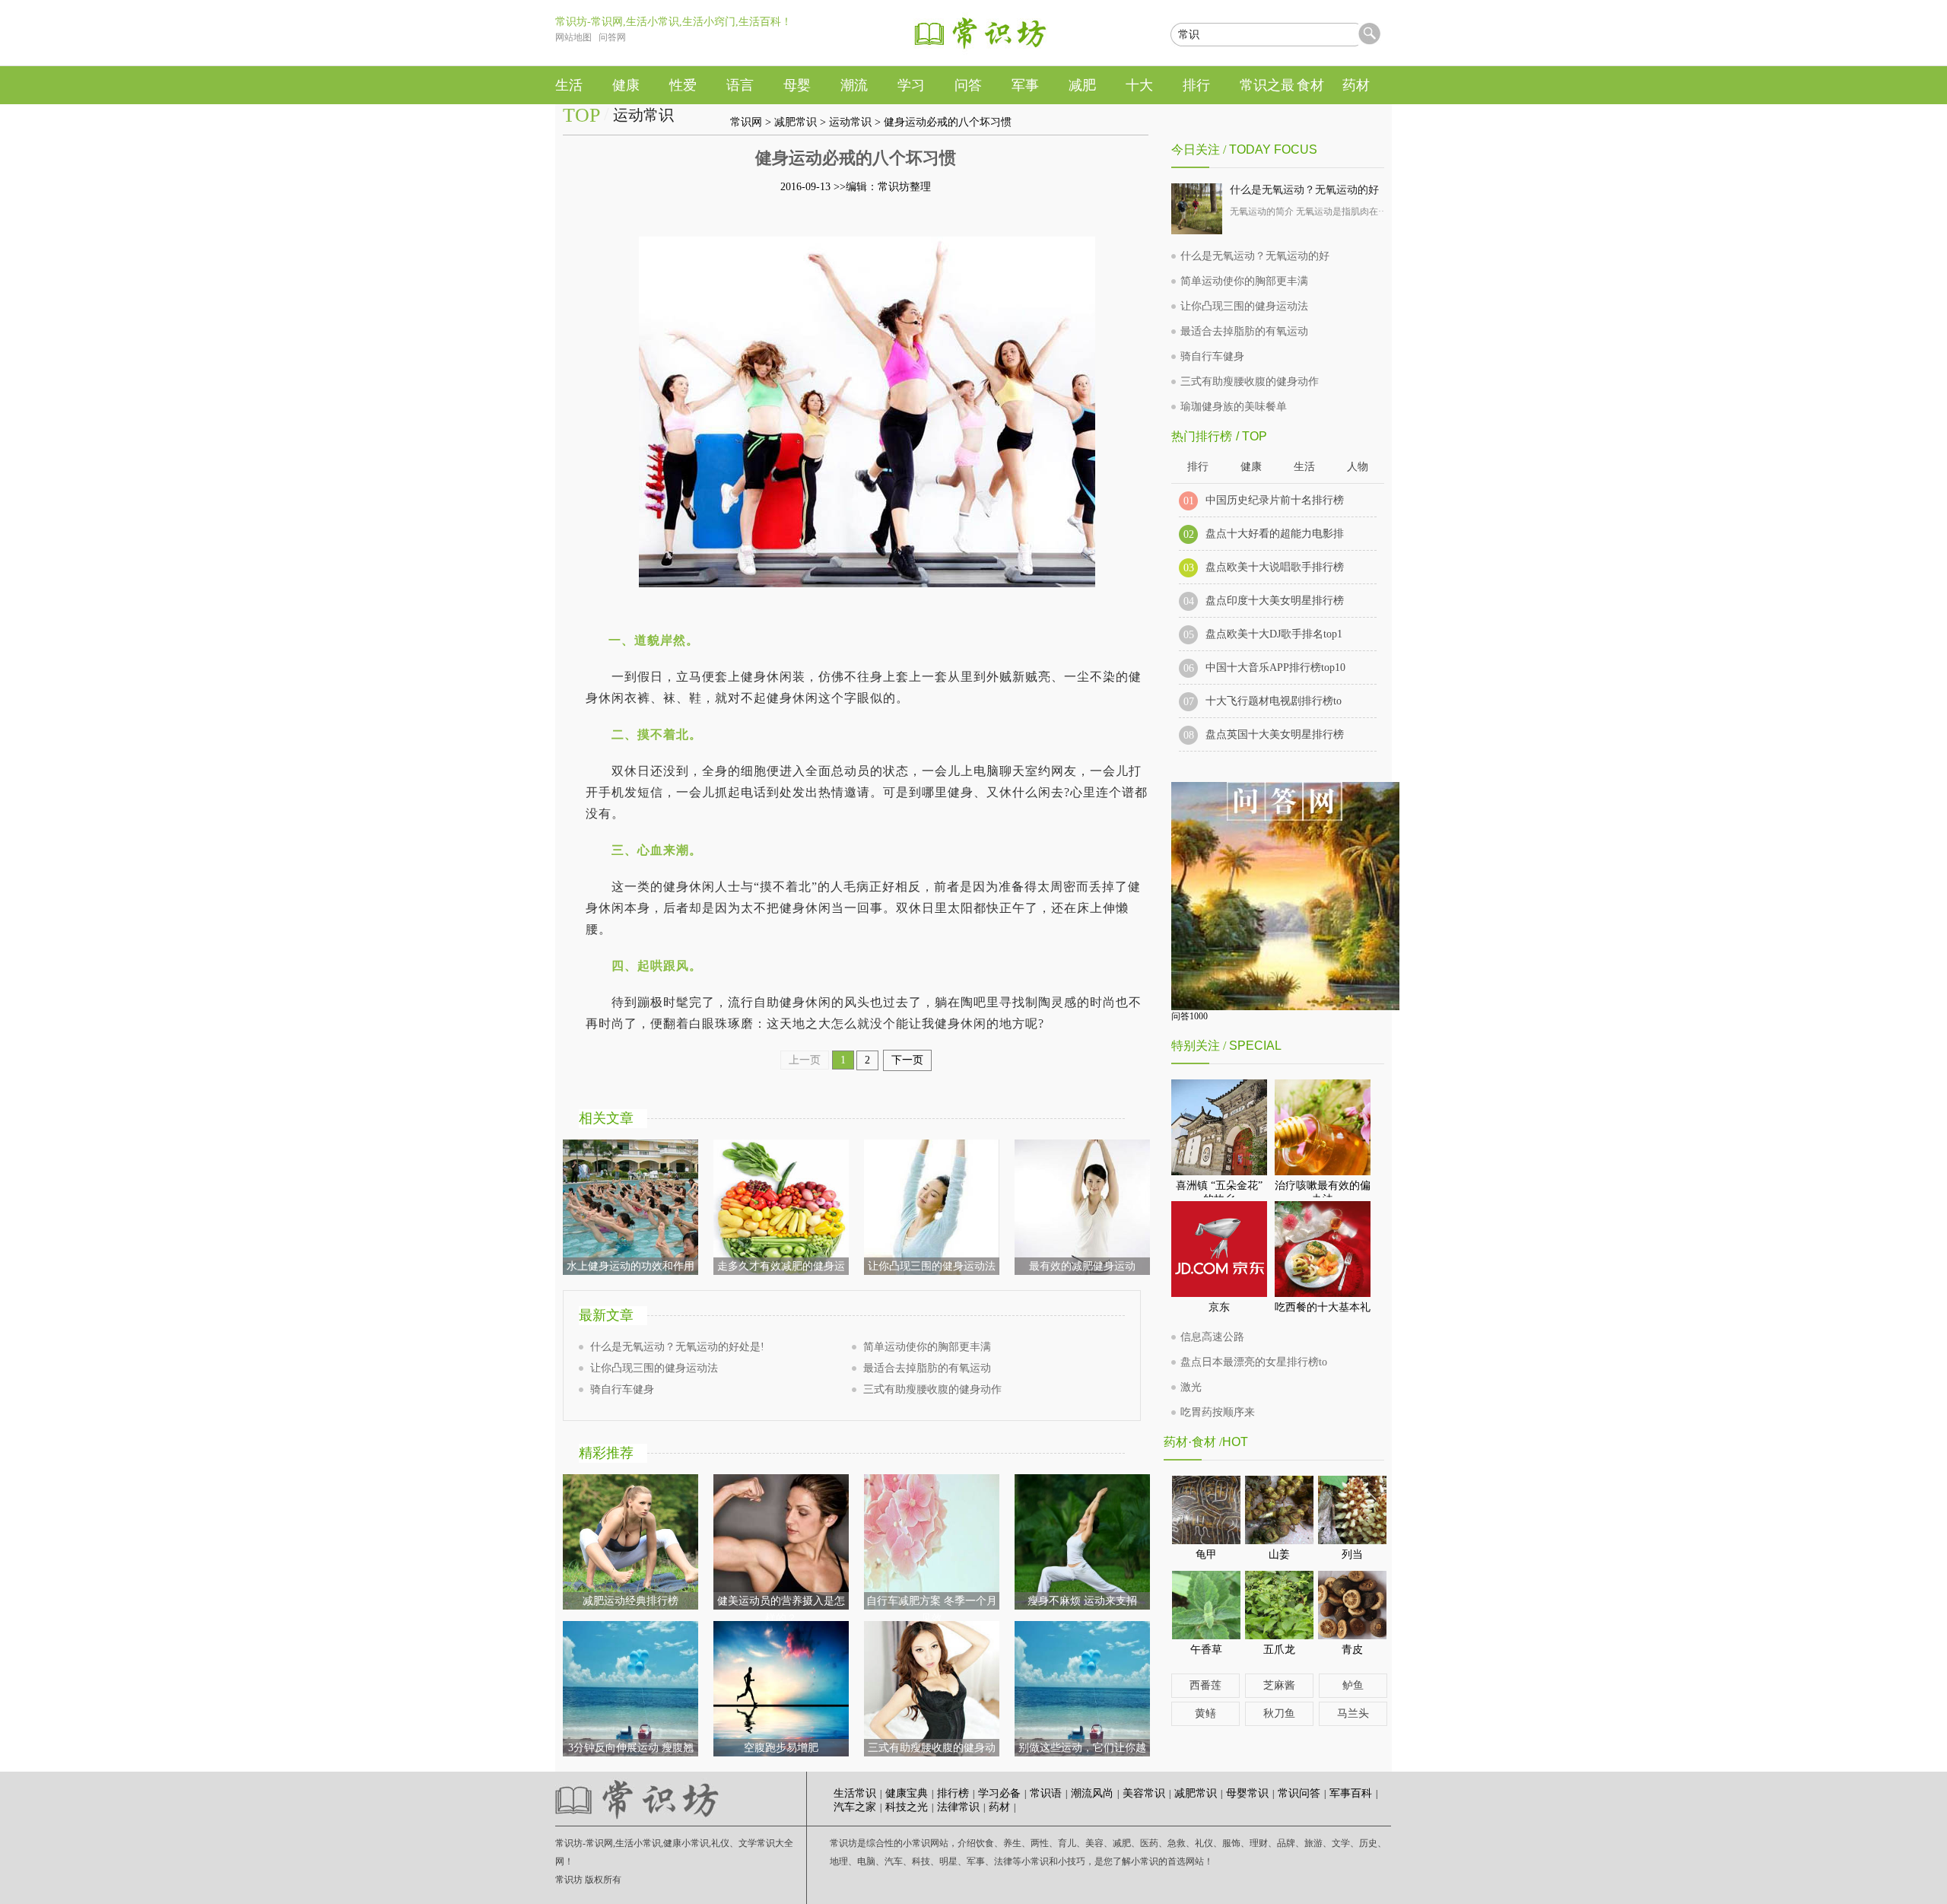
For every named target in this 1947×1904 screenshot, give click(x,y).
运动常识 (850, 122)
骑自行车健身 (622, 1389)
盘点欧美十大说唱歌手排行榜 (1275, 567)
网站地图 (573, 37)
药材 (999, 1807)
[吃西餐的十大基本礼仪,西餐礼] (1323, 1249)
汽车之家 (855, 1807)
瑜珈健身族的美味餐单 (1234, 407)
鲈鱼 (1353, 1685)
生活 (1304, 467)
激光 (1191, 1387)
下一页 (907, 1060)
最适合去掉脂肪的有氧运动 (927, 1368)
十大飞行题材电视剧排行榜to (1274, 701)
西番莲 (1205, 1685)
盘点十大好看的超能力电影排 (1275, 534)
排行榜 (953, 1793)
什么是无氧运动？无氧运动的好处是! (677, 1347)
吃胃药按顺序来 (1218, 1412)
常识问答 (1299, 1793)
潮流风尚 (1092, 1793)
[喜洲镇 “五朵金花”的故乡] (1219, 1127)
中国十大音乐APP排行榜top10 (1275, 668)
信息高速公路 (1212, 1337)
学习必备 (999, 1793)
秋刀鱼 (1279, 1713)
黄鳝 (1205, 1713)
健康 (1251, 467)
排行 (1198, 467)
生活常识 (855, 1793)
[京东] (1219, 1249)
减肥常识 (796, 122)
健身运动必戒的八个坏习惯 (948, 122)
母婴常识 (1247, 1793)
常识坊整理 (904, 187)
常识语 (1046, 1793)
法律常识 (958, 1807)
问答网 (612, 37)
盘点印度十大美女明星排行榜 (1275, 601)
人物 (1358, 467)
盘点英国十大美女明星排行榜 (1275, 734)
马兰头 (1353, 1713)
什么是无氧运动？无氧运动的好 (1304, 190)
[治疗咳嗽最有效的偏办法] (1323, 1127)
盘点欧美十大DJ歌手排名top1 (1274, 634)
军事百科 (1351, 1793)
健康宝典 (907, 1793)
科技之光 (907, 1807)
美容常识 (1144, 1793)
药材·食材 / (1193, 1442)
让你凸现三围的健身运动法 (654, 1368)
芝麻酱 (1279, 1685)
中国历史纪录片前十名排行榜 (1275, 500)
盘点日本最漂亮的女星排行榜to (1254, 1362)
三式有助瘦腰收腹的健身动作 (932, 1389)
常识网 (746, 122)
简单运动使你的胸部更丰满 (927, 1347)
